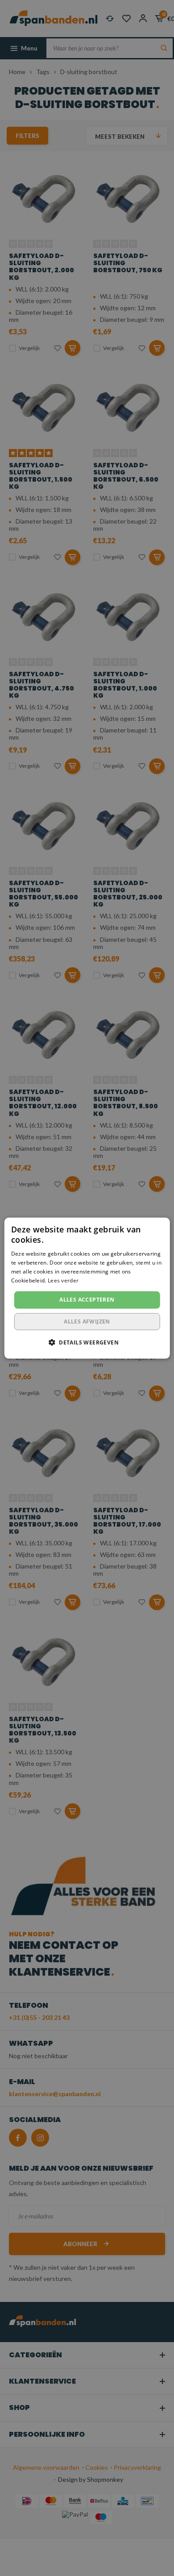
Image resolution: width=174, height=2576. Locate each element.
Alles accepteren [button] (87, 1300)
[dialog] (87, 1288)
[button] (87, 1342)
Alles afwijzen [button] (87, 1321)
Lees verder (63, 1280)
